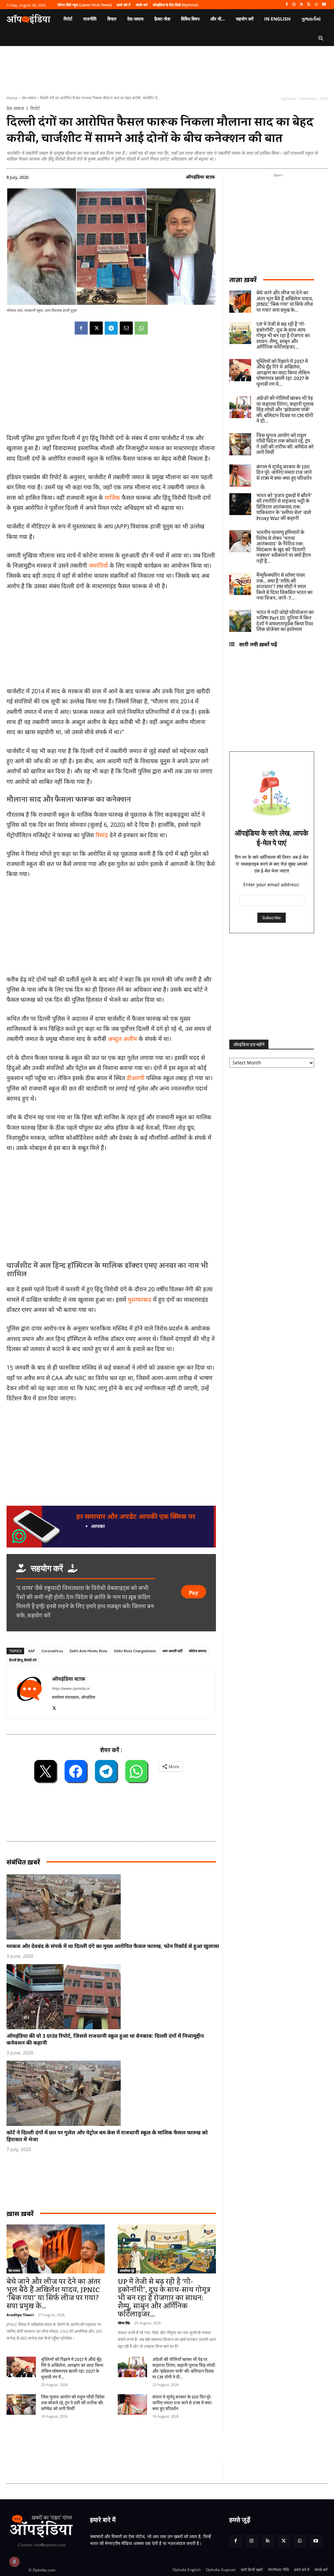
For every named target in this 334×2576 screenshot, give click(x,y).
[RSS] (302, 5)
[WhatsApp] (316, 5)
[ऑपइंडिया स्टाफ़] (29, 1692)
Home (12, 98)
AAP (31, 1651)
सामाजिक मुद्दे (127, 2270)
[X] (309, 5)
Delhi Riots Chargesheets (135, 1651)
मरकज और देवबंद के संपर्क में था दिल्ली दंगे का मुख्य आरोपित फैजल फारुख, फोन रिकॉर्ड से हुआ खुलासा (113, 1946)
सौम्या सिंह (124, 2323)
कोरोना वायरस (197, 1651)
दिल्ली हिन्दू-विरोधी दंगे (23, 1660)
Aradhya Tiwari (20, 2315)
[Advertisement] (111, 1207)
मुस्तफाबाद (140, 1299)
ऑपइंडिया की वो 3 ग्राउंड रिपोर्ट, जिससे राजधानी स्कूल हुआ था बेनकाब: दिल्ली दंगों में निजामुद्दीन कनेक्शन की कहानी (105, 2039)
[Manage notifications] (14, 2562)
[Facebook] (287, 5)
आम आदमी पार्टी (172, 1651)
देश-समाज (29, 98)
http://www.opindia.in (71, 1688)
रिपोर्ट (35, 108)
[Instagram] (294, 5)
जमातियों (98, 565)
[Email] (126, 328)
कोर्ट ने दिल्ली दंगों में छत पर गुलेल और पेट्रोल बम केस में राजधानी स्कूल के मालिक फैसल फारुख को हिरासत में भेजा (107, 2136)
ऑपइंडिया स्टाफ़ (200, 177)
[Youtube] (324, 5)
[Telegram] (111, 328)
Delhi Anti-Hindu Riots (88, 1651)
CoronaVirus (52, 1651)
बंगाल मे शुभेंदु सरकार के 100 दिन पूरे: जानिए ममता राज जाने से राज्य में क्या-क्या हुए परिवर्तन (183, 2403)
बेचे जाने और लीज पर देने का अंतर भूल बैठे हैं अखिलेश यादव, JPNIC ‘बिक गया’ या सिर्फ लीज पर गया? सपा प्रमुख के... (53, 2294)
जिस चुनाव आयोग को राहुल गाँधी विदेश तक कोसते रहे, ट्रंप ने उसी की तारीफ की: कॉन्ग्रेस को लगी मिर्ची (73, 2403)
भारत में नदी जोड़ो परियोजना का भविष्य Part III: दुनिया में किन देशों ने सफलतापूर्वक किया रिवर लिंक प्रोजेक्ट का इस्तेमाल (285, 621)
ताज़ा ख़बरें (243, 280)
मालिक (112, 497)
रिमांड (102, 835)
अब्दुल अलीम (123, 1039)
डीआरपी (136, 1078)
